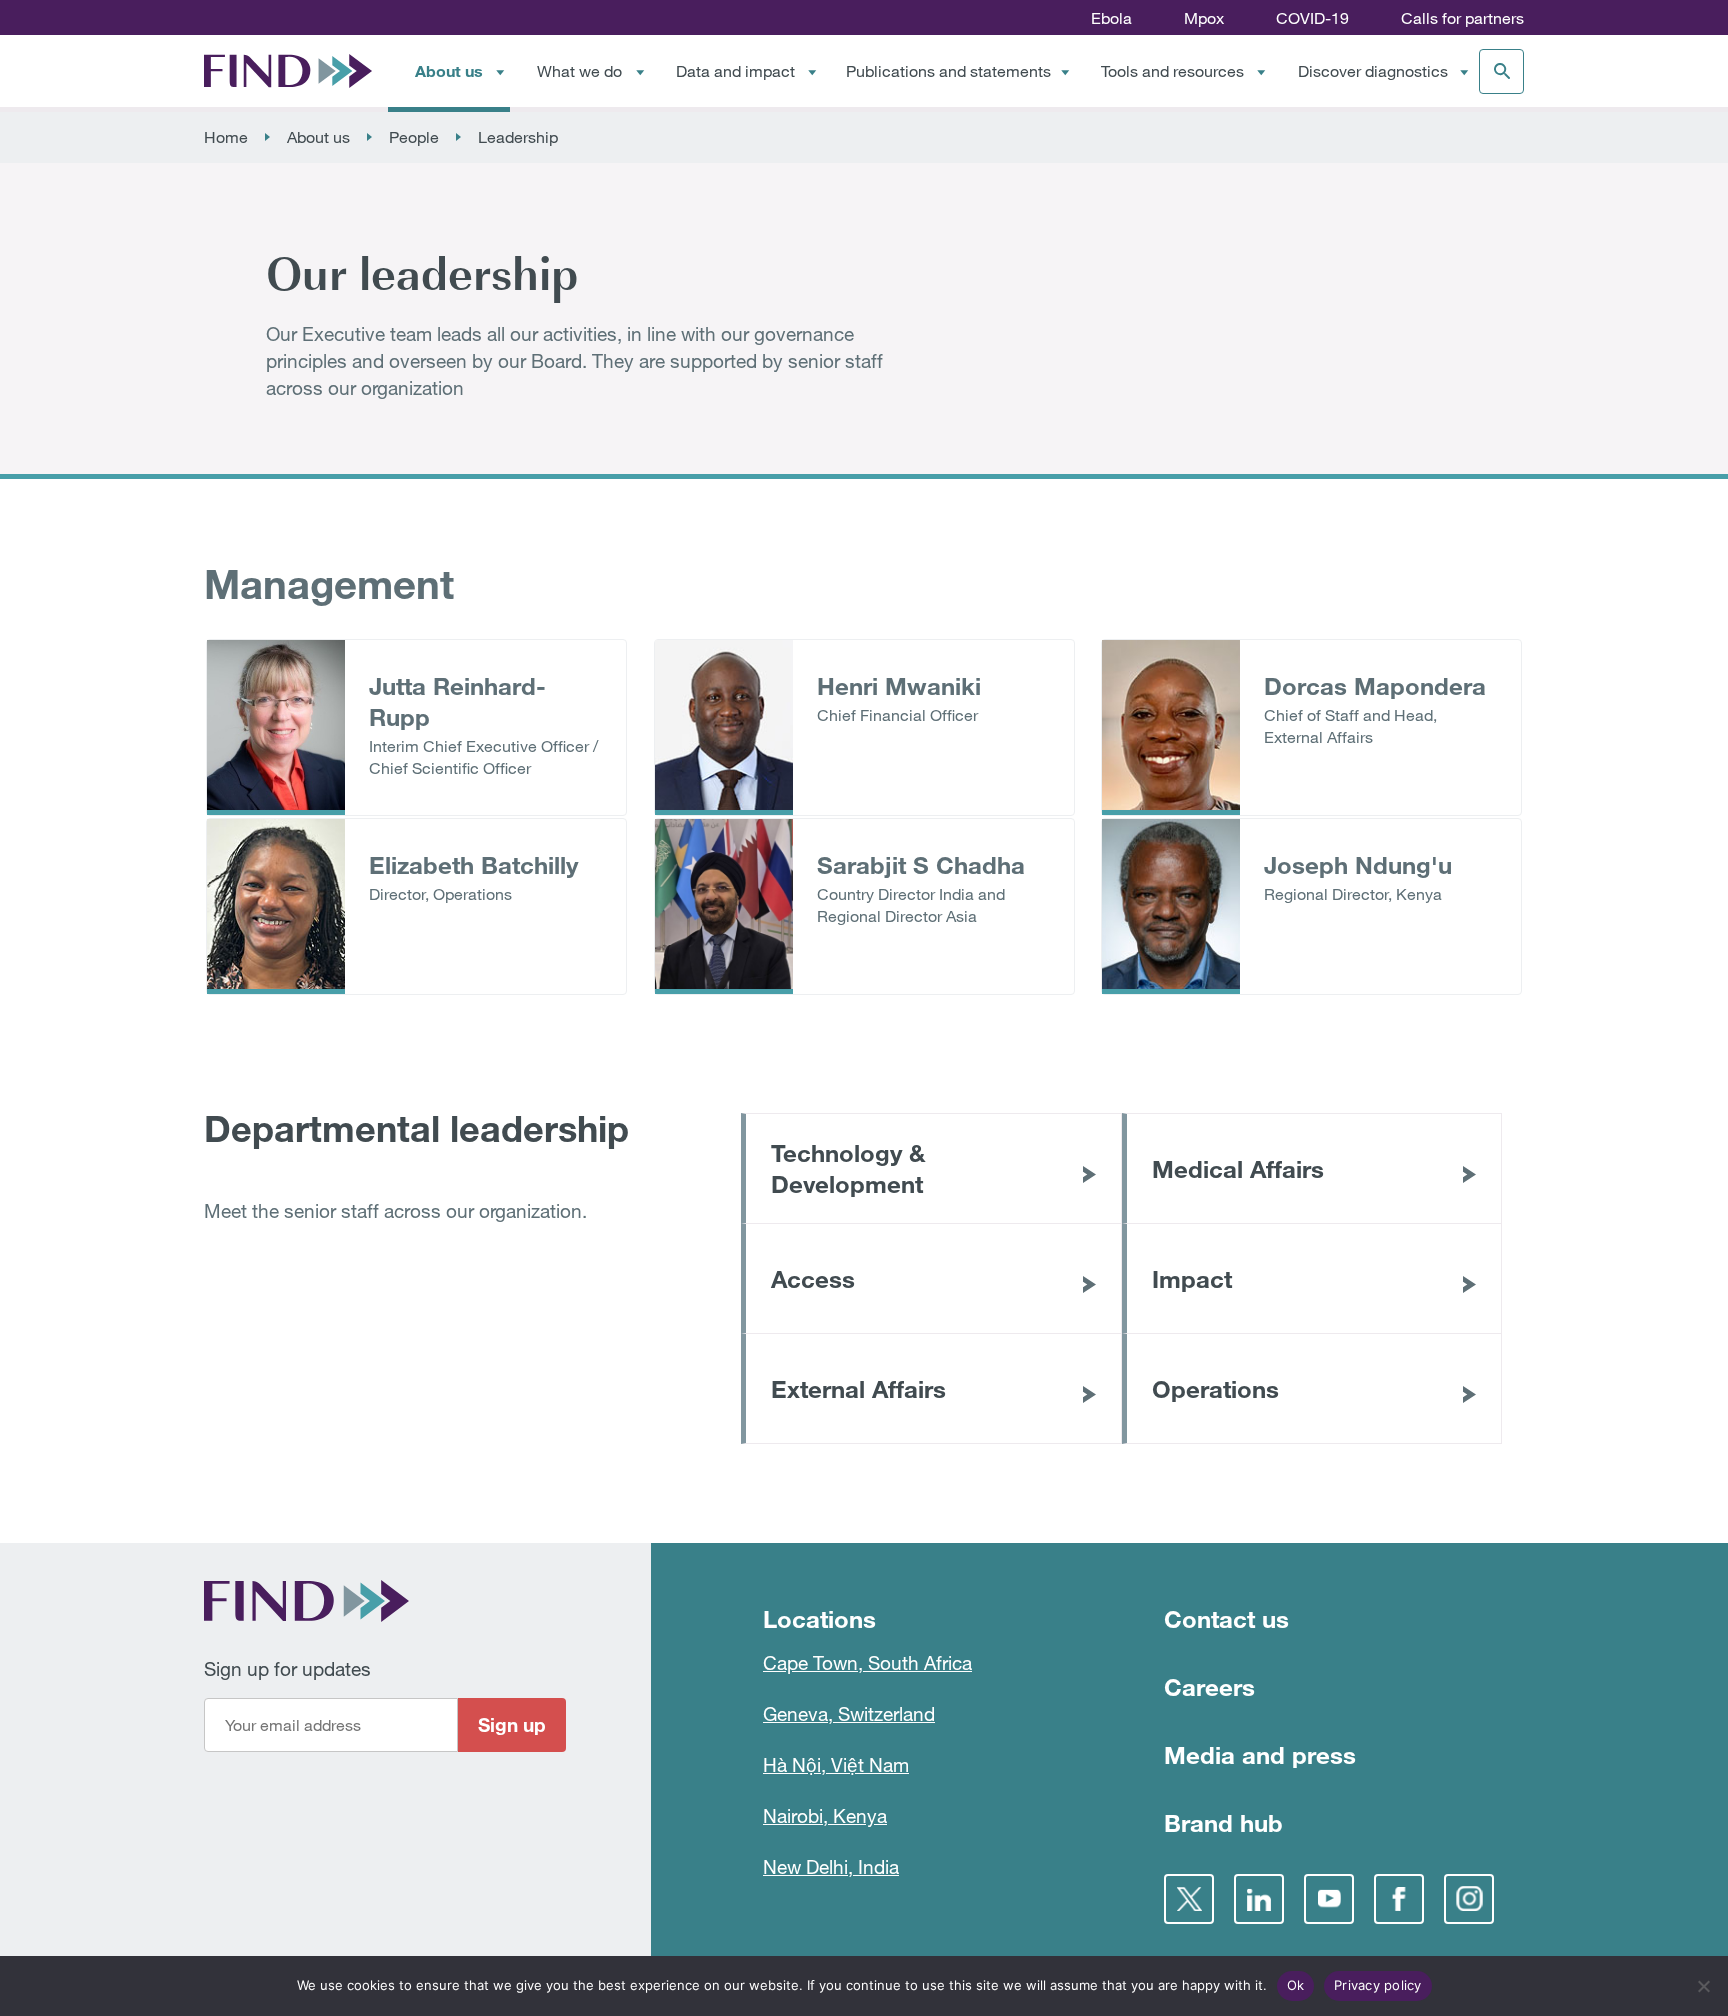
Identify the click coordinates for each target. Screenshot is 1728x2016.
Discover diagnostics (1373, 71)
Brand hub (1223, 1822)
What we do (579, 71)
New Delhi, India (831, 1866)
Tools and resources (1172, 71)
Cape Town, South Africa (867, 1662)
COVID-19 (1312, 18)
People (414, 137)
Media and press (1260, 1754)
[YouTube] (1329, 1899)
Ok (1296, 1985)
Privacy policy (1378, 1985)
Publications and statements (948, 71)
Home (226, 137)
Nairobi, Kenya (825, 1815)
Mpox (1204, 18)
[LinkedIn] (1259, 1899)
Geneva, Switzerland (849, 1713)
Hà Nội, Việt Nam (836, 1764)
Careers (1209, 1686)
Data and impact (735, 71)
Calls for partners (1462, 18)
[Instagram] (1469, 1899)
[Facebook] (1399, 1899)
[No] (1703, 1986)
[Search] (1501, 71)
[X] (1189, 1899)
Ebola (1111, 18)
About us (449, 70)
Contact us (1226, 1618)
